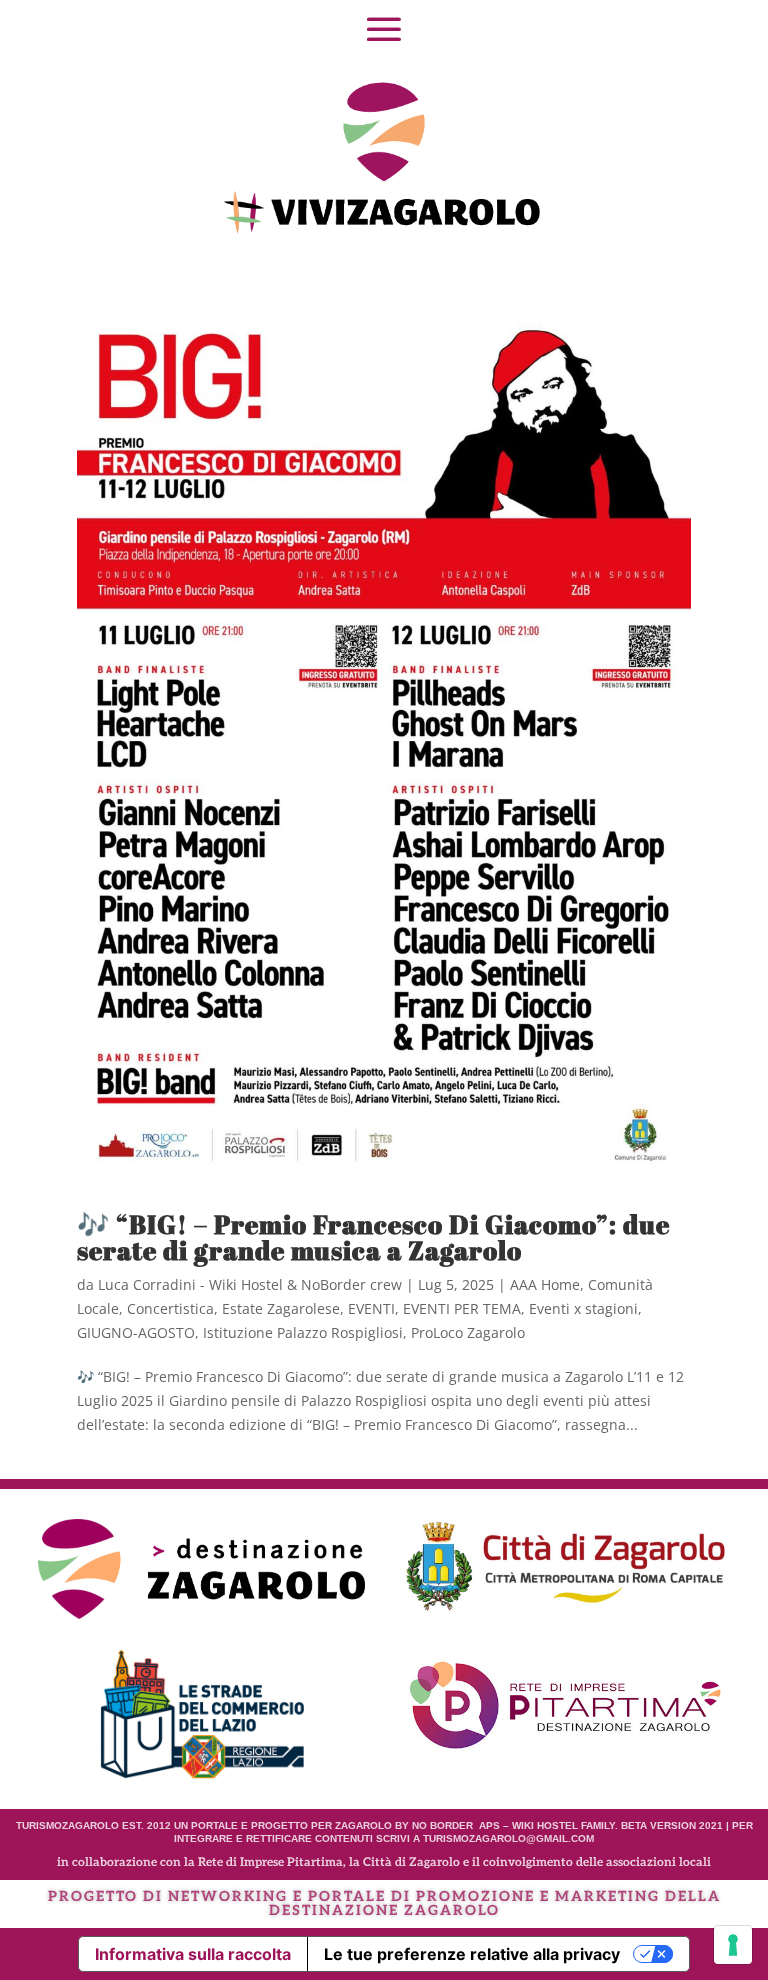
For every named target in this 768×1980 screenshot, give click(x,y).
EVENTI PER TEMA (462, 1308)
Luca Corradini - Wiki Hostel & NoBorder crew (250, 1284)
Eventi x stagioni (583, 1308)
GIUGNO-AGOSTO (136, 1332)
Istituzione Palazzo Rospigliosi (303, 1332)
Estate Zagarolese (281, 1308)
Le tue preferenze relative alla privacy (472, 1954)
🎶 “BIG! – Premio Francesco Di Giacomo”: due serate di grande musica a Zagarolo (373, 1237)
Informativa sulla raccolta (193, 1954)
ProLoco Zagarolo (468, 1332)
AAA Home (545, 1284)
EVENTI (371, 1308)
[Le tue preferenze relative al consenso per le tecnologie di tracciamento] (733, 1945)
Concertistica (170, 1308)
